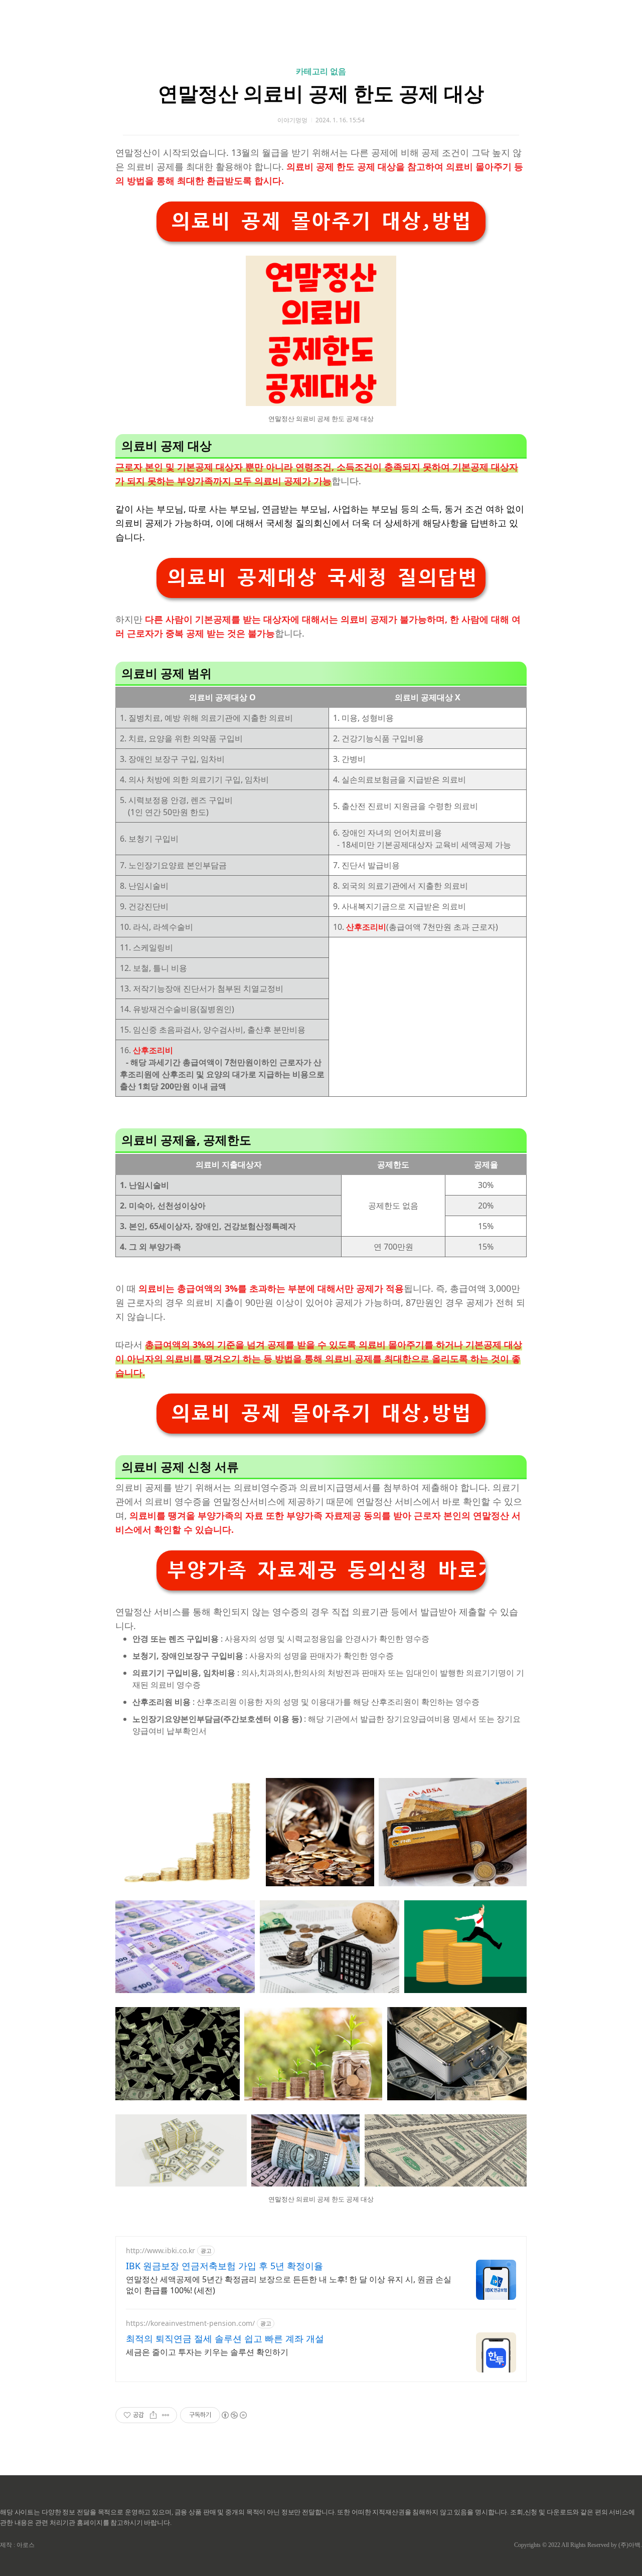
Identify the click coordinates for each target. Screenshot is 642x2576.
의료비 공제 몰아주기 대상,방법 (321, 221)
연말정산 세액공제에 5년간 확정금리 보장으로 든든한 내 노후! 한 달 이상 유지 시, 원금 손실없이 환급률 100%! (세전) (289, 2285)
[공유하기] (153, 2415)
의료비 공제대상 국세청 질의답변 (322, 578)
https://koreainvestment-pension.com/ (190, 2323)
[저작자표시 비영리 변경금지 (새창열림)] (234, 2415)
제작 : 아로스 (17, 2545)
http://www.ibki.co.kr (160, 2250)
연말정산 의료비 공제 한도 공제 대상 (321, 93)
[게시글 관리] (166, 2415)
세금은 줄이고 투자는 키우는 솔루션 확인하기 (207, 2352)
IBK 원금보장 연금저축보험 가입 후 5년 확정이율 (224, 2266)
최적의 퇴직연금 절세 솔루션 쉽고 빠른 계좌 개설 (225, 2338)
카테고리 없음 (321, 71)
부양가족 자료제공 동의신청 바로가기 (326, 1570)
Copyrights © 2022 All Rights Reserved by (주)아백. (578, 2545)
